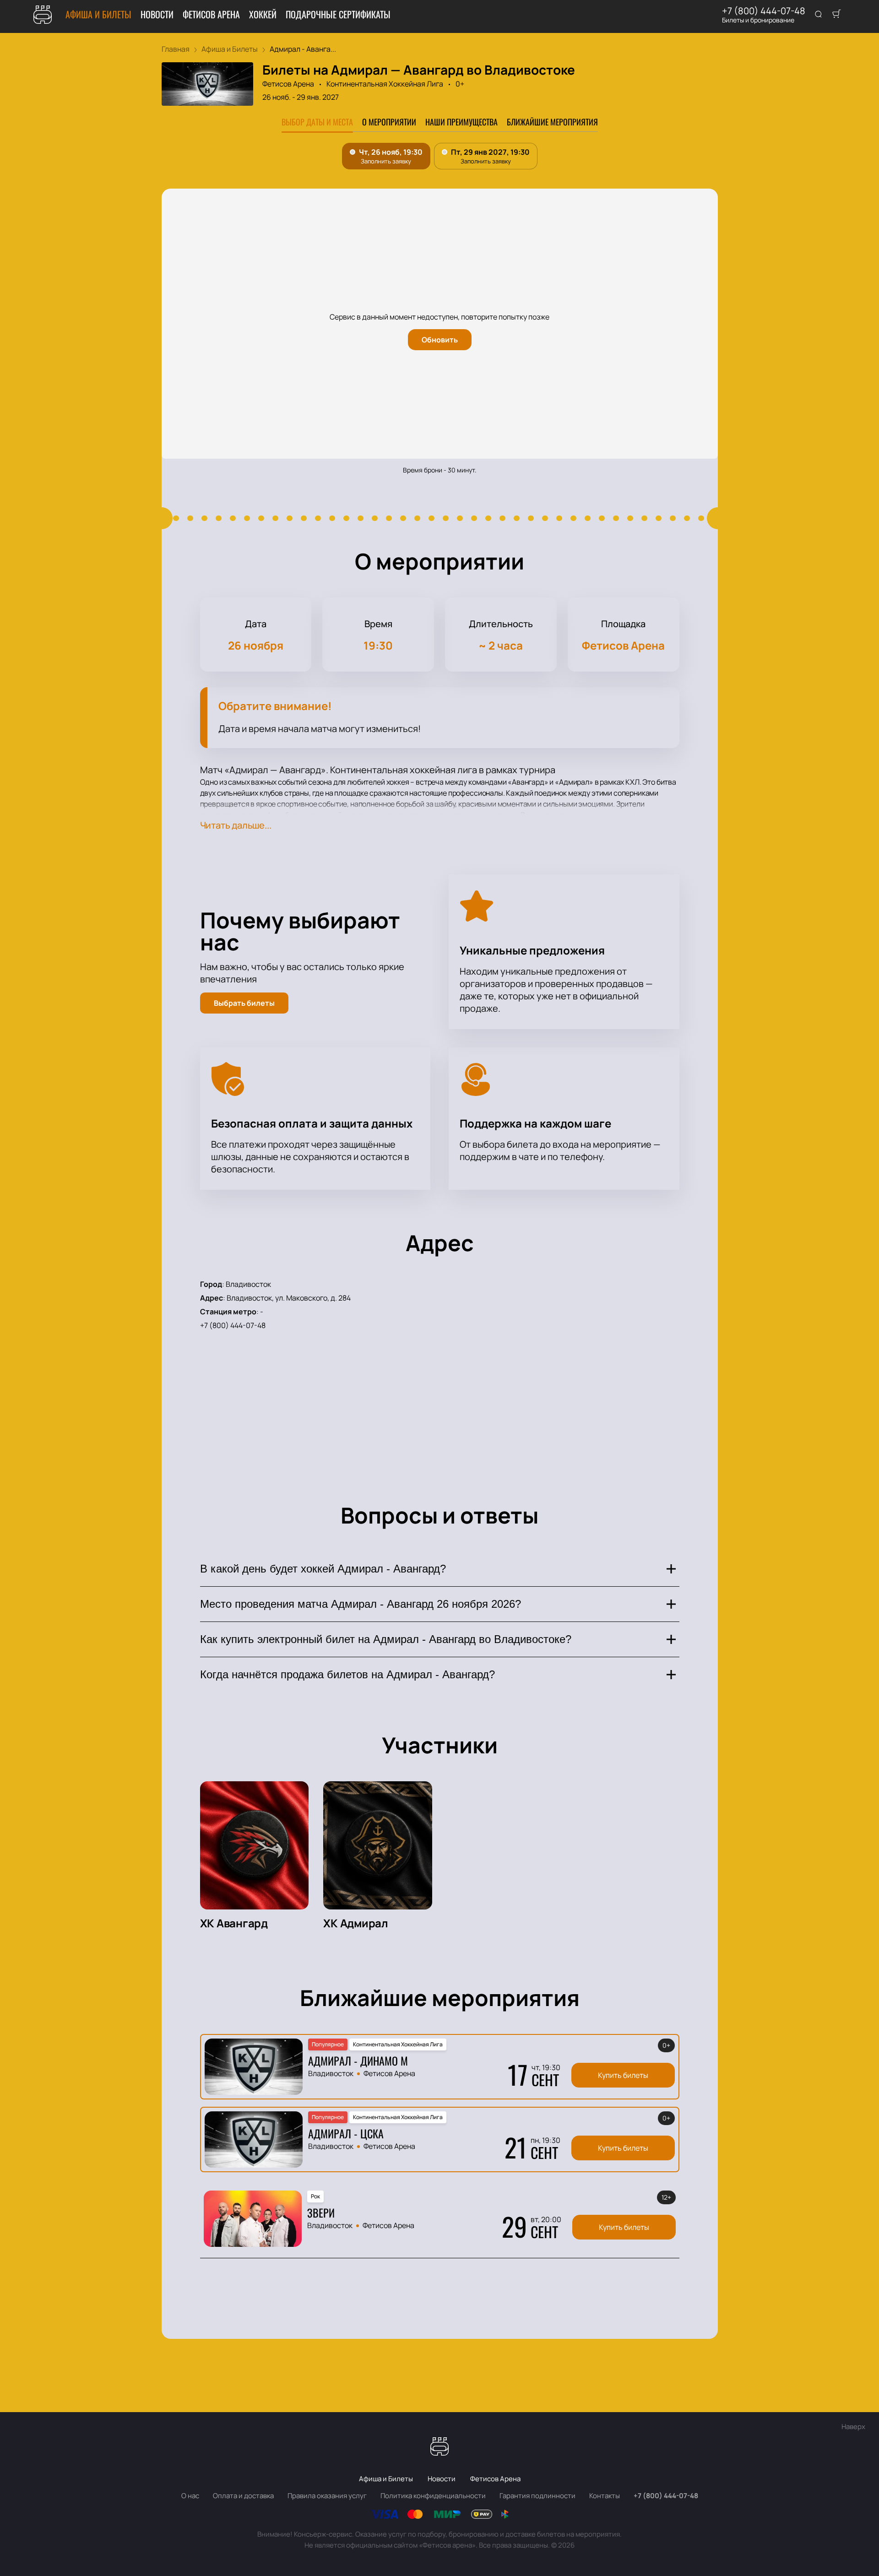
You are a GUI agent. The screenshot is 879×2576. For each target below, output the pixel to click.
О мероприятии (389, 122)
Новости (157, 14)
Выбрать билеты (244, 1003)
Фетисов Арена (211, 14)
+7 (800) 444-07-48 (764, 11)
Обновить (440, 340)
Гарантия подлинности (537, 2496)
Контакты (605, 2496)
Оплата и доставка (243, 2496)
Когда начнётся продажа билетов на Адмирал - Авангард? (347, 1674)
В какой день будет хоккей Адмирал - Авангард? (323, 1569)
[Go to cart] (836, 15)
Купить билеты (623, 2075)
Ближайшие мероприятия (552, 122)
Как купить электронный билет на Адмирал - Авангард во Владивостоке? (386, 1639)
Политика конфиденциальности (433, 2496)
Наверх (853, 2427)
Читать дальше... (236, 825)
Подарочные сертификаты (338, 14)
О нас (190, 2496)
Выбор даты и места (317, 122)
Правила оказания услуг (327, 2496)
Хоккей (263, 14)
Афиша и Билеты (98, 14)
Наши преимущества (461, 122)
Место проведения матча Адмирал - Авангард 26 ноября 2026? (361, 1604)
